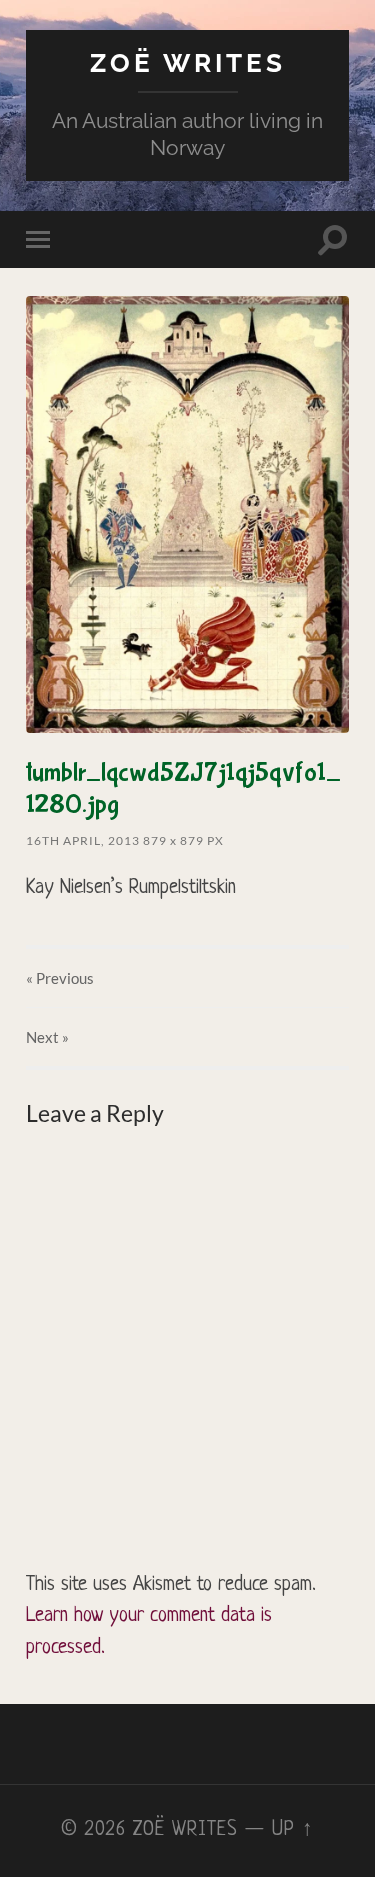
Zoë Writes (188, 62)
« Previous (60, 978)
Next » (47, 1037)
